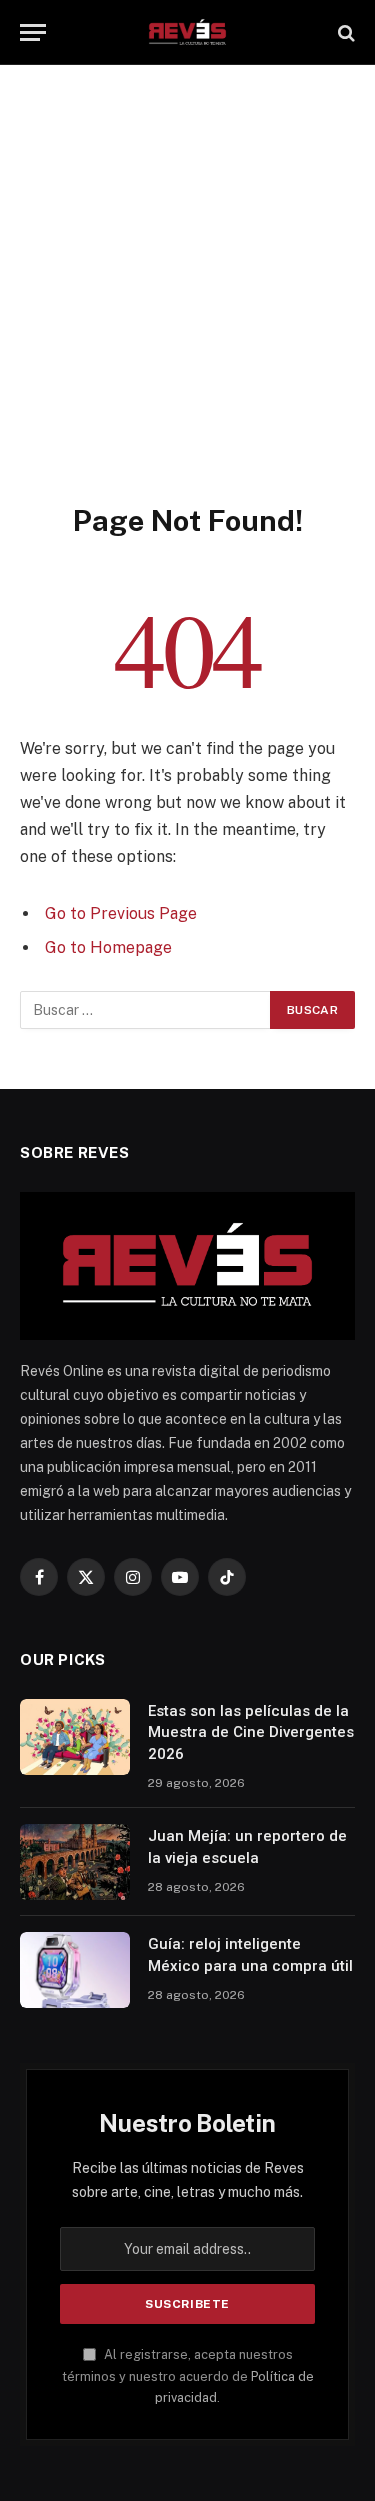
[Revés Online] (187, 32)
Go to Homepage (108, 947)
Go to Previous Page (121, 913)
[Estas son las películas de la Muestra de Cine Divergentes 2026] (75, 1737)
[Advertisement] (187, 304)
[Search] (344, 32)
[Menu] (33, 32)
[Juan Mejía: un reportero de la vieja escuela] (75, 1862)
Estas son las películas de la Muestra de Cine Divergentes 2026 (251, 1732)
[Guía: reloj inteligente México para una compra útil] (75, 1970)
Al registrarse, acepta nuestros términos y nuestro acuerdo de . (188, 2376)
